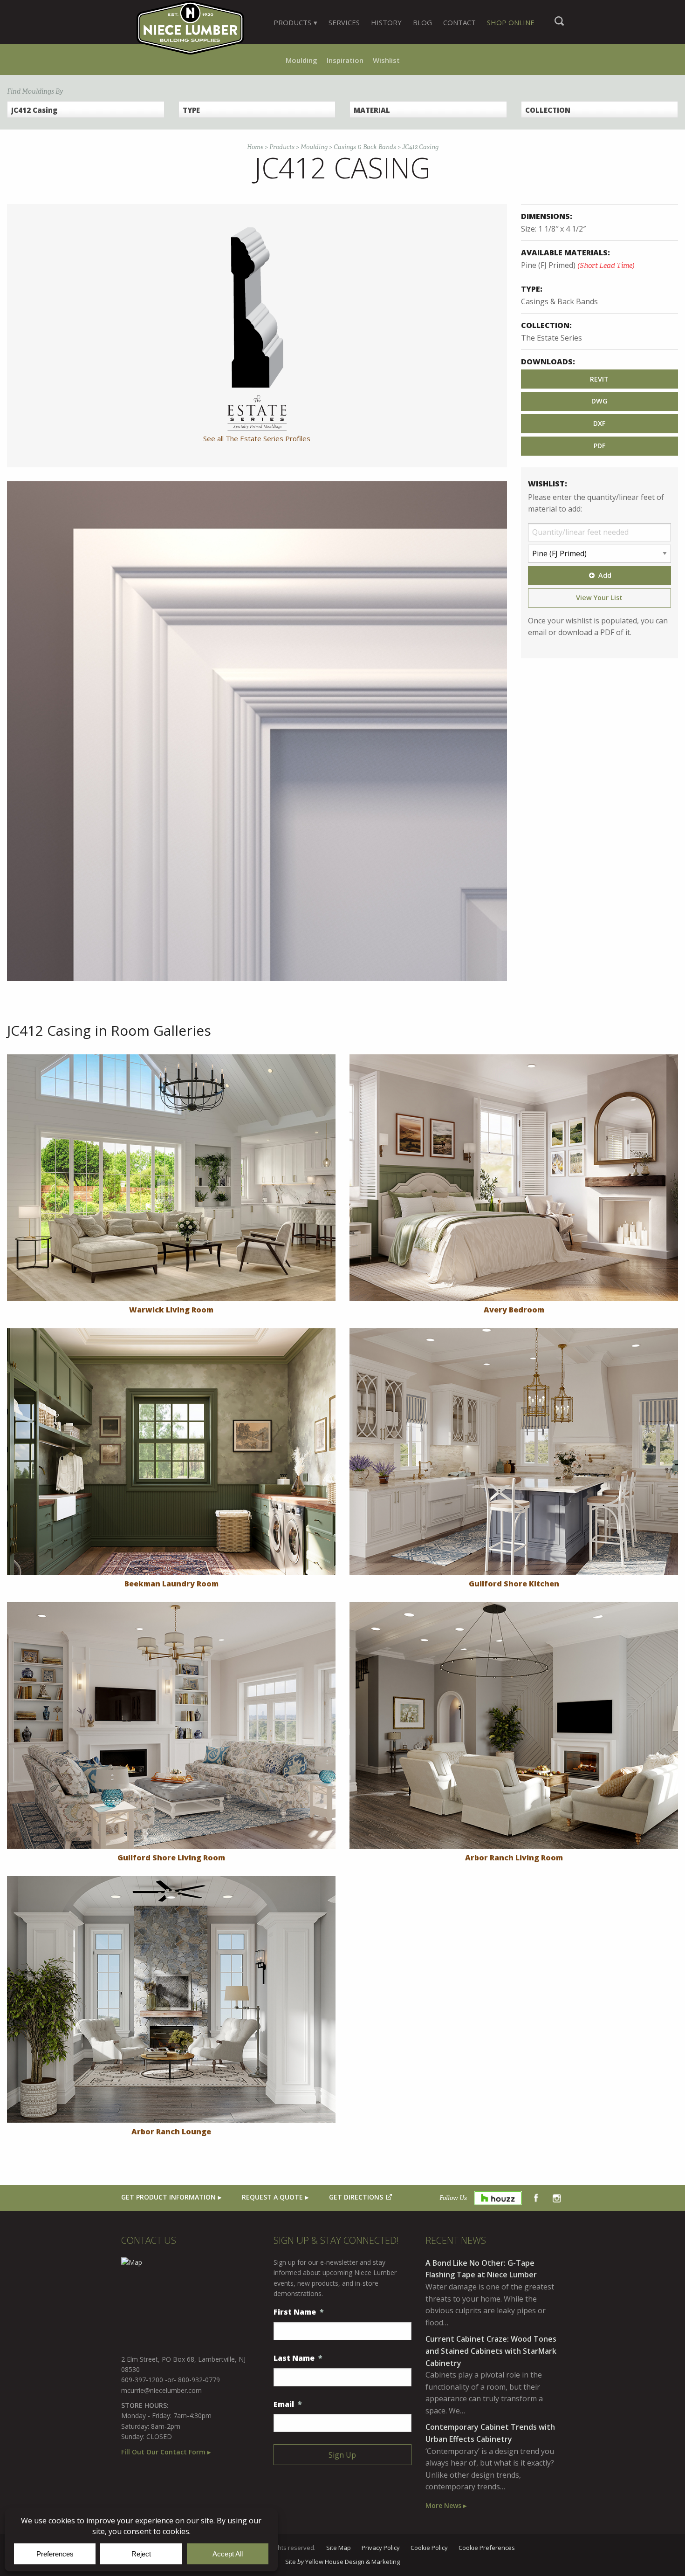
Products (282, 147)
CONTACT (459, 22)
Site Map (339, 2548)
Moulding (301, 60)
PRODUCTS (292, 22)
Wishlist (386, 60)
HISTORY (386, 22)
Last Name (298, 2358)
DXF (599, 423)
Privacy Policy (381, 2548)
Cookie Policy (429, 2548)
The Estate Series (551, 338)
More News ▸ (446, 2505)
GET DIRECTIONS (356, 2197)
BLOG (422, 22)
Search (559, 26)
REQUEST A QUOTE (272, 2197)
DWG (599, 401)
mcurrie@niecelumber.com (161, 2390)
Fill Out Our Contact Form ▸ (166, 2452)
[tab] (295, 22)
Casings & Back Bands (365, 147)
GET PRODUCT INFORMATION (168, 2197)
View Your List (599, 598)
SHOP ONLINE (511, 22)
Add (605, 575)
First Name (299, 2312)
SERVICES (344, 22)
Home (255, 147)
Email (288, 2404)
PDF (599, 446)
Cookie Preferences (487, 2548)
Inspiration (345, 60)
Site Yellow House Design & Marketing (342, 2562)
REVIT (599, 379)
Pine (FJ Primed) (578, 265)
